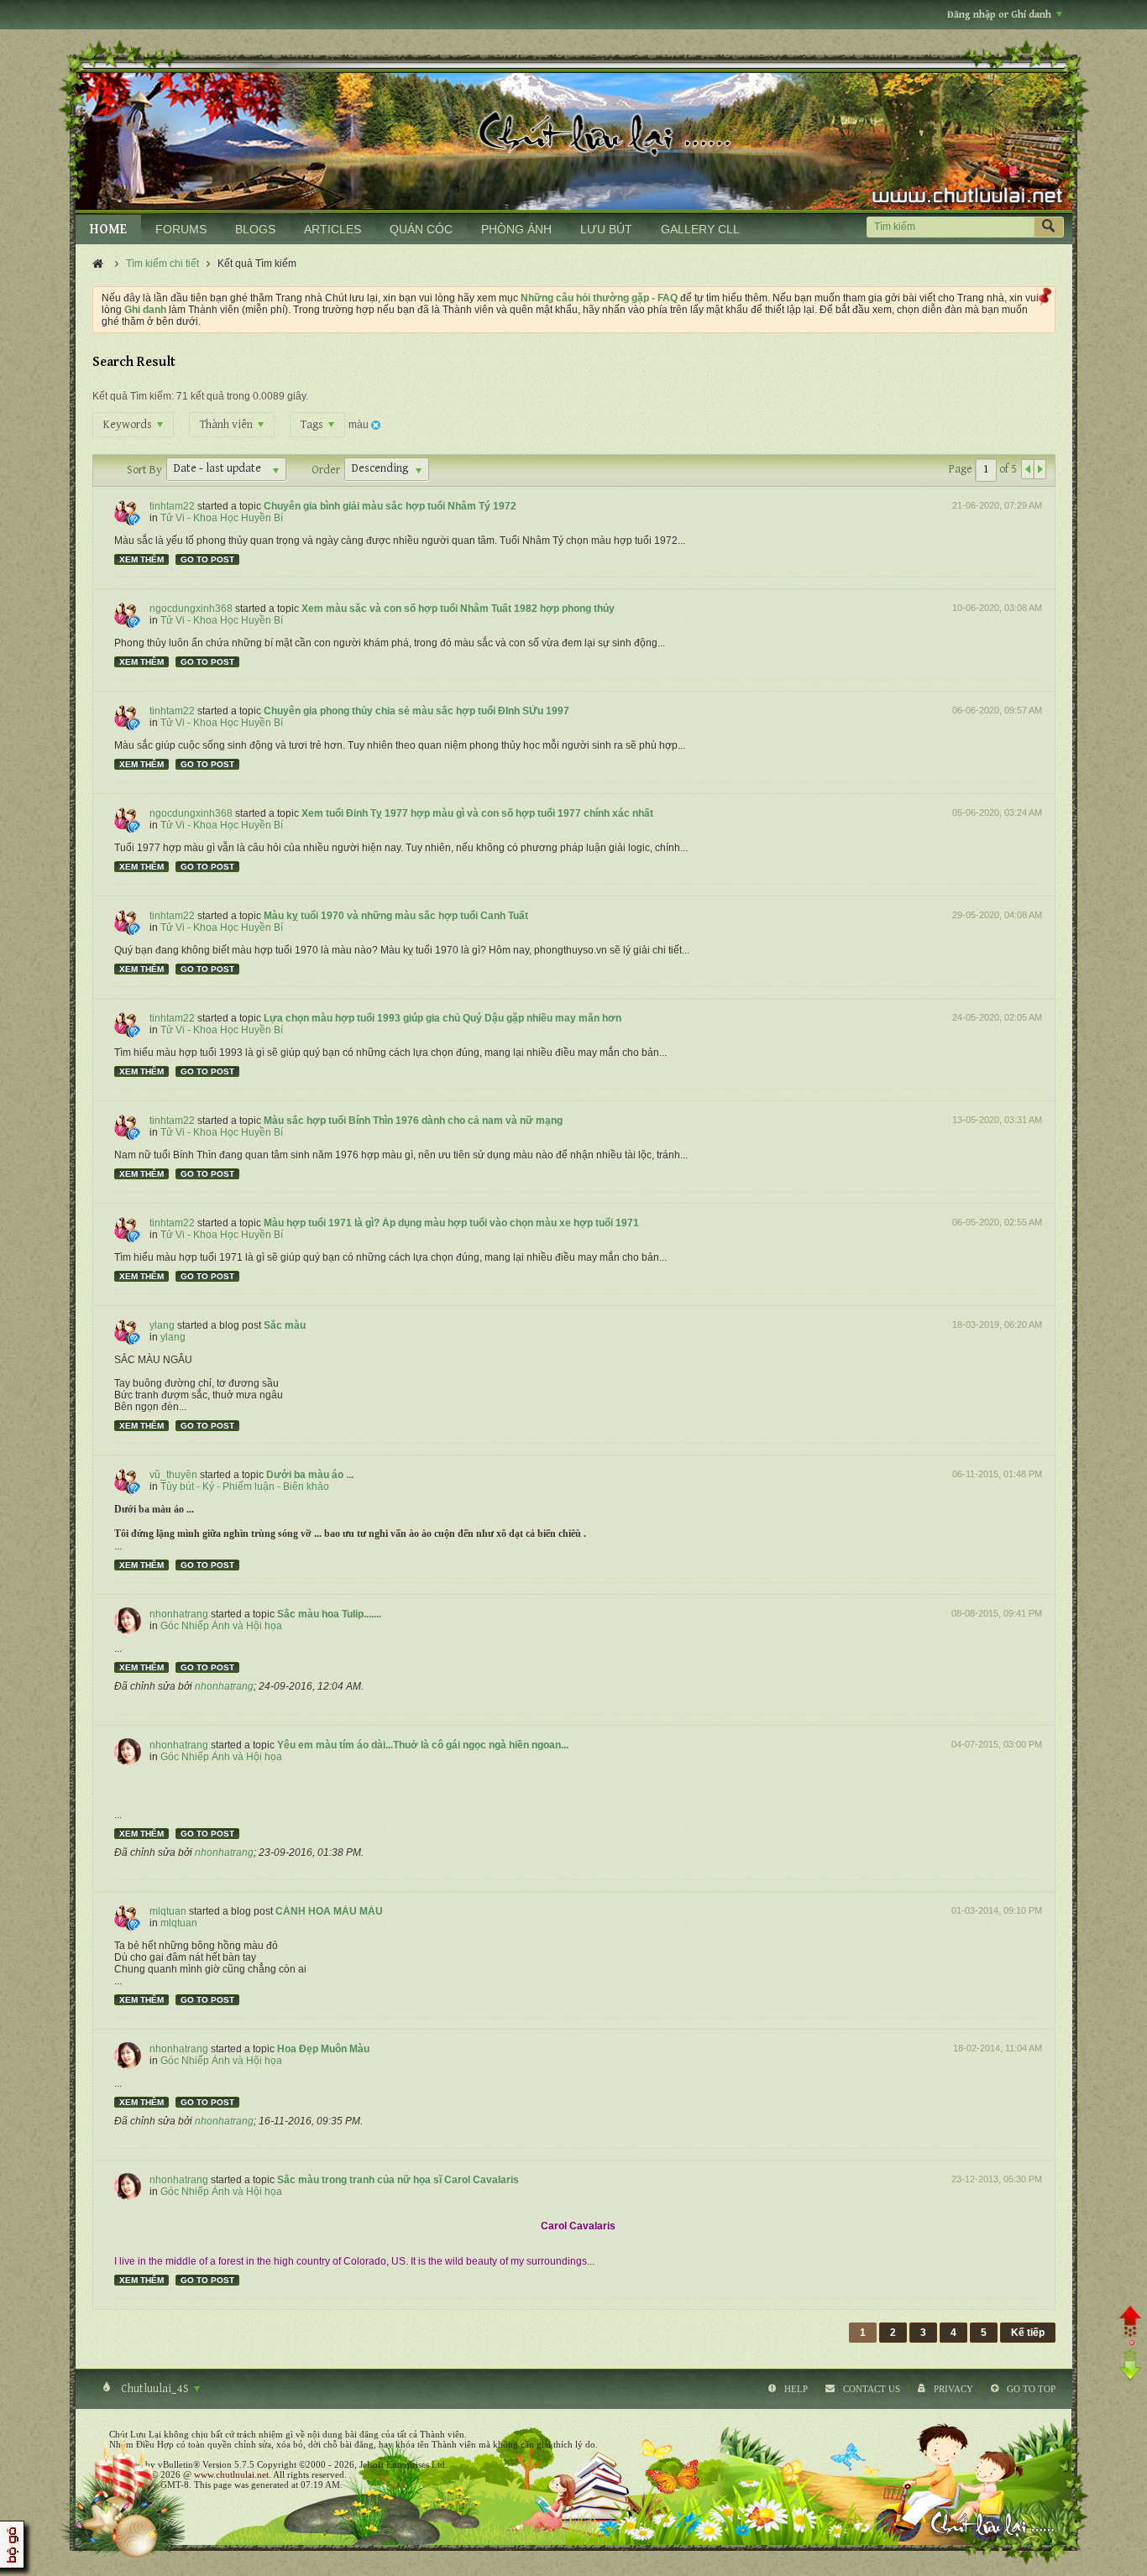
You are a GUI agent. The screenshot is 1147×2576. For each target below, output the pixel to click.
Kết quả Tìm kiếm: (133, 396)
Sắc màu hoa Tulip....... (329, 1614)
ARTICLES (333, 229)
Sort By (144, 470)
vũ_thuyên (173, 1475)
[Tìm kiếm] (1049, 227)
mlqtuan (168, 1911)
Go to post (207, 559)
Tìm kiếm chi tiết (162, 264)
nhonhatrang (179, 1614)
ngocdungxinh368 (191, 609)
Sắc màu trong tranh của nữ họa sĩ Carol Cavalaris (398, 2180)
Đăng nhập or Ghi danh (999, 15)
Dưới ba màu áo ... (310, 1475)
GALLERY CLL (700, 229)
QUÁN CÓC (421, 229)
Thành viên (228, 425)
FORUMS (181, 229)
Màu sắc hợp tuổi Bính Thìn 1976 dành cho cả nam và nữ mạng (413, 1121)
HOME (108, 230)
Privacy (953, 2389)
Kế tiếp (1028, 2333)
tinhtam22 (172, 506)
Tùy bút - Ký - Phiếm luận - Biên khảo (245, 1487)
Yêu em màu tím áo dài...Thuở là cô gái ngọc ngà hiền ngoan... (423, 1745)
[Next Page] (1040, 469)
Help (796, 2389)
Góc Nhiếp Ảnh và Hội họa (221, 1626)
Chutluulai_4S (155, 2389)
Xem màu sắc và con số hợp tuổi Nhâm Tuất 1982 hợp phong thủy (458, 609)
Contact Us (872, 2389)
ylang (162, 1325)
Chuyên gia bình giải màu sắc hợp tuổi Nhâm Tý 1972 (390, 506)
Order (326, 470)
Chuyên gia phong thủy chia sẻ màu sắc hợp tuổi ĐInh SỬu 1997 (416, 711)
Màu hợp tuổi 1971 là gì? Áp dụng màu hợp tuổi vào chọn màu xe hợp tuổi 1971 (451, 1223)
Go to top (1031, 2389)
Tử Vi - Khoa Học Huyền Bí (222, 518)
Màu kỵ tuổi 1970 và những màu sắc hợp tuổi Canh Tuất (396, 916)
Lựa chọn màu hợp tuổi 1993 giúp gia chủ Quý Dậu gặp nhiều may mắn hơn (443, 1018)
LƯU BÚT (606, 229)
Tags (313, 425)
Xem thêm (141, 559)
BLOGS (255, 229)
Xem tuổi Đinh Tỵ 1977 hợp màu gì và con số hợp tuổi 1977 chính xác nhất (477, 813)
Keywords (129, 425)
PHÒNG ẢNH (516, 229)
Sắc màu (285, 1325)
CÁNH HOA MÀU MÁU (329, 1911)
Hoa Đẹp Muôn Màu (323, 2049)
